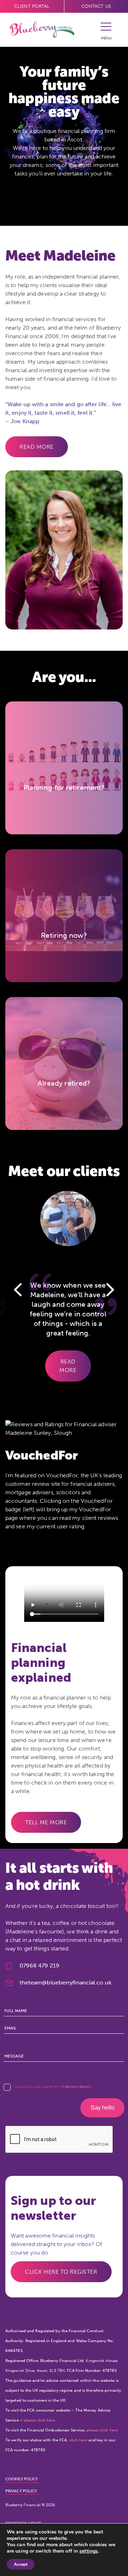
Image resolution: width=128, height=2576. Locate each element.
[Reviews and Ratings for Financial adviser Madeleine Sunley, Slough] (64, 1425)
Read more (37, 447)
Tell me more (46, 1822)
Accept (21, 2564)
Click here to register (61, 2272)
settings (89, 2551)
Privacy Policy (78, 2087)
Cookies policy (22, 2479)
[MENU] (106, 29)
